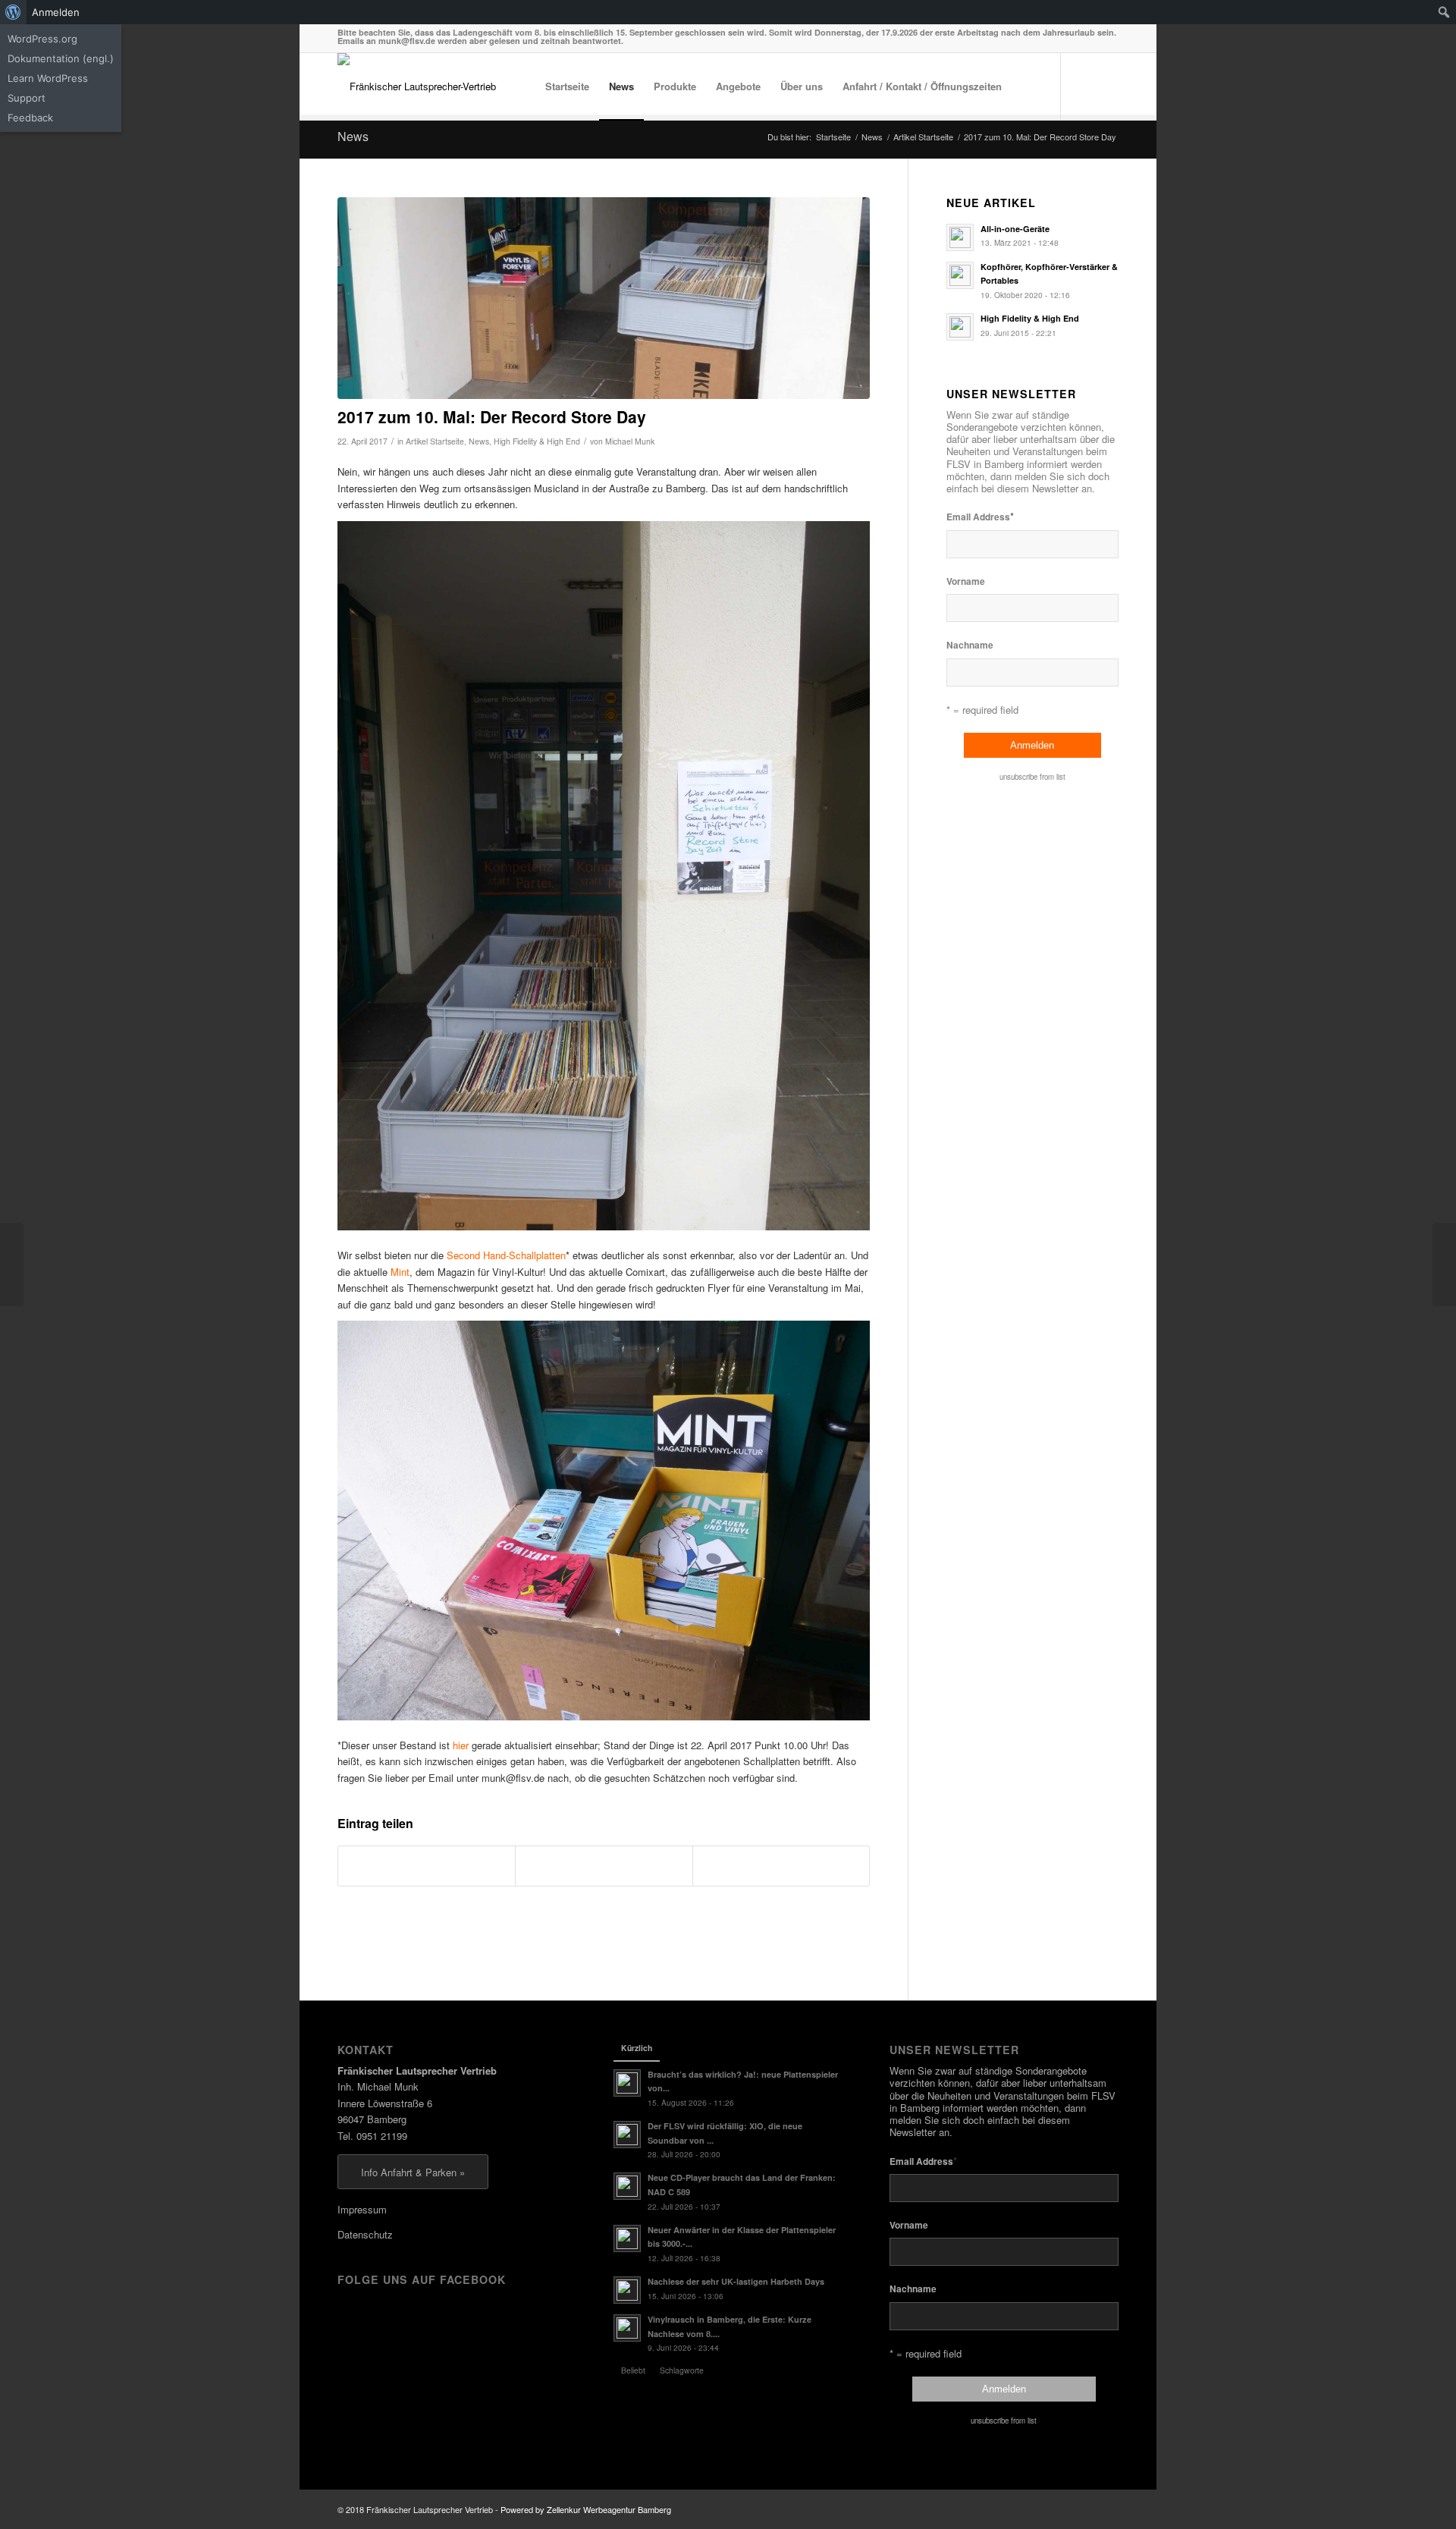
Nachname (970, 645)
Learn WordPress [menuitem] (48, 78)
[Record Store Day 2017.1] (604, 298)
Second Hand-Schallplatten (506, 1255)
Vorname (966, 581)
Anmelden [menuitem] (56, 12)
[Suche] (1026, 86)
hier (461, 1745)
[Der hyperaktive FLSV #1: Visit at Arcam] (1444, 1264)
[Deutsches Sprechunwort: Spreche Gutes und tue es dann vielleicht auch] (12, 1264)
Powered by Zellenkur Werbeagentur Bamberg (586, 2509)
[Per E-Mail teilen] (781, 1866)
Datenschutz (365, 2234)
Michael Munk (630, 441)
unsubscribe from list (1032, 777)
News (353, 136)
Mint (400, 1272)
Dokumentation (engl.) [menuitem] (61, 58)
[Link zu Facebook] (1084, 86)
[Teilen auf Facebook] (427, 1866)
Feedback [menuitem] (30, 118)
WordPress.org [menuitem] (42, 39)
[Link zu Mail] (1107, 86)
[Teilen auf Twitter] (604, 1866)
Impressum (362, 2209)
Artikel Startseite (435, 441)
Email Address (980, 516)
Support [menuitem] (27, 98)
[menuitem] (13, 12)
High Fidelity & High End (537, 441)
